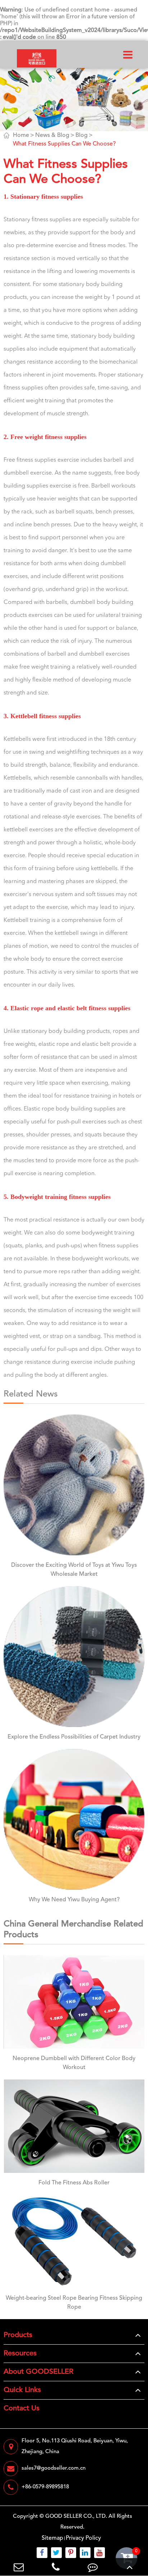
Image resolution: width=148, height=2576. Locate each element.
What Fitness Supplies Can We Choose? (64, 144)
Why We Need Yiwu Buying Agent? (74, 1900)
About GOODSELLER (38, 2372)
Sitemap (52, 2538)
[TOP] (129, 2567)
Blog (82, 135)
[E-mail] (18, 2567)
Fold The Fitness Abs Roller (74, 2183)
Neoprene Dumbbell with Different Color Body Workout (74, 2063)
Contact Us (22, 2409)
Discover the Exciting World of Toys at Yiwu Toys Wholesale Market (74, 1570)
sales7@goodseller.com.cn (54, 2468)
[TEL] (55, 2567)
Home (21, 135)
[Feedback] (92, 2567)
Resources (20, 2354)
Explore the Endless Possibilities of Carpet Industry (74, 1737)
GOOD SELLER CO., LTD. (76, 2517)
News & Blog (52, 135)
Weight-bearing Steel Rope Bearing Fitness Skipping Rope (74, 2303)
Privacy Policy (83, 2538)
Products (18, 2335)
